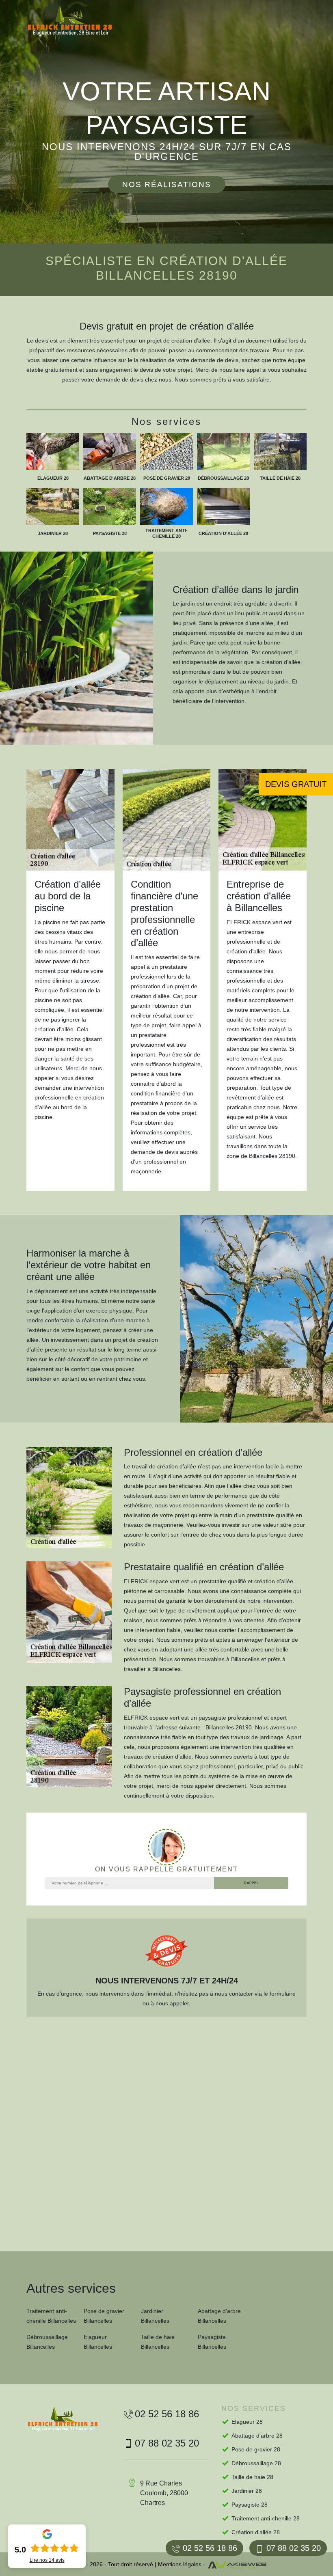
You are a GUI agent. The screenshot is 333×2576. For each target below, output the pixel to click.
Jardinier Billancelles (155, 2316)
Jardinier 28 (247, 2491)
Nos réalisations (167, 184)
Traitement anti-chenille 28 (266, 2518)
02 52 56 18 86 (210, 2548)
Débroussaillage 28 (256, 2463)
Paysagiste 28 (250, 2505)
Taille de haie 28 (252, 2477)
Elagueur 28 (247, 2422)
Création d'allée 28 (256, 2532)
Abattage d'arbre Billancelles (219, 2316)
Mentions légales (180, 2564)
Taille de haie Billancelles (158, 2342)
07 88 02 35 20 (294, 2548)
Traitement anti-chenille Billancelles (51, 2316)
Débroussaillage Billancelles (47, 2342)
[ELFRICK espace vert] (77, 21)
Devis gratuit (296, 784)
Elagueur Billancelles (98, 2342)
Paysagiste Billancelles (212, 2342)
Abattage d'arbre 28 (257, 2436)
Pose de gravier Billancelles (104, 2316)
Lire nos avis (47, 2560)
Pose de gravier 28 (256, 2449)
